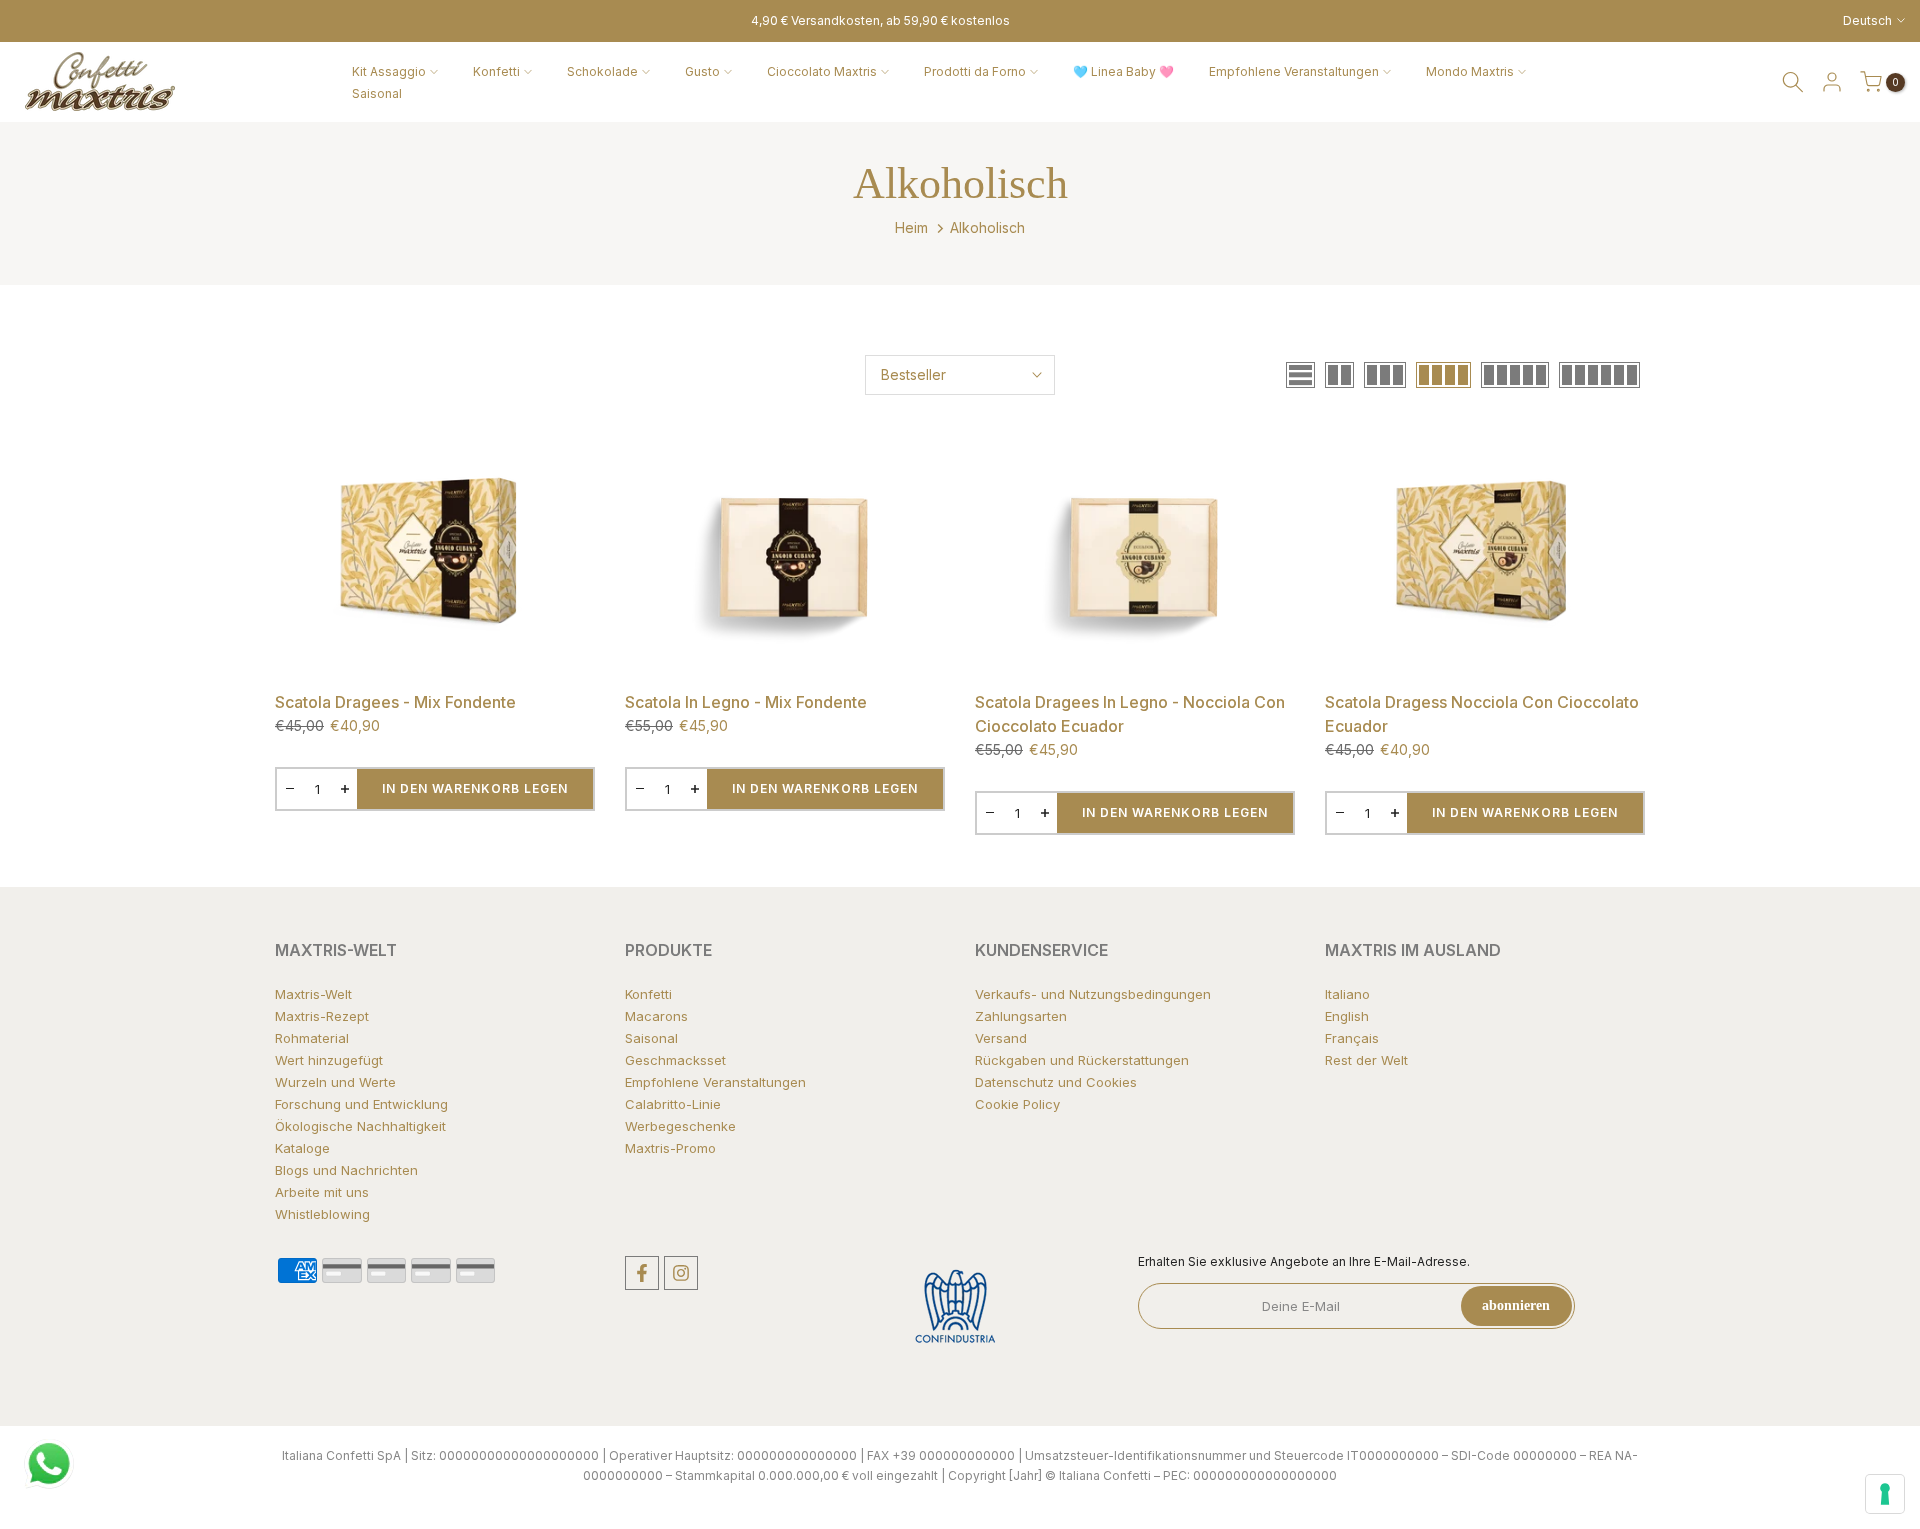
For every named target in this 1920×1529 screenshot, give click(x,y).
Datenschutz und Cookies (1056, 1082)
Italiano (1347, 994)
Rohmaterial (312, 1038)
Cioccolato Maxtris (822, 71)
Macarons (656, 1016)
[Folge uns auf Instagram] (681, 1273)
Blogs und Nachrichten (346, 1170)
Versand (1001, 1038)
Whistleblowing (322, 1214)
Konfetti (496, 71)
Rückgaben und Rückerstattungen (1082, 1060)
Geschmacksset (675, 1060)
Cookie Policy (1017, 1104)
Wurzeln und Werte (335, 1082)
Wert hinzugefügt (329, 1060)
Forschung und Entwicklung (361, 1104)
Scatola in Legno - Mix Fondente (746, 702)
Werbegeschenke (680, 1126)
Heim (911, 227)
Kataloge (302, 1148)
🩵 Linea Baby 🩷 (1123, 71)
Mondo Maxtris (1470, 71)
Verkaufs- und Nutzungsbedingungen (1093, 994)
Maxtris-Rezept (322, 1016)
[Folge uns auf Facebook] (642, 1273)
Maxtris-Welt (313, 994)
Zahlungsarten (1021, 1016)
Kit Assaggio (389, 71)
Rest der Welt (1366, 1060)
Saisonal (377, 93)
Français (1352, 1038)
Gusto (702, 71)
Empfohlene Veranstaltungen (1294, 71)
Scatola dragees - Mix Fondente (395, 702)
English (1347, 1016)
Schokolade (602, 71)
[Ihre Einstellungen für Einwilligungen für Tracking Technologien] (1885, 1494)
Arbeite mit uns (322, 1192)
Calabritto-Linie (673, 1104)
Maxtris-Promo (670, 1148)
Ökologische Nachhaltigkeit (360, 1126)
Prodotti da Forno (975, 71)
